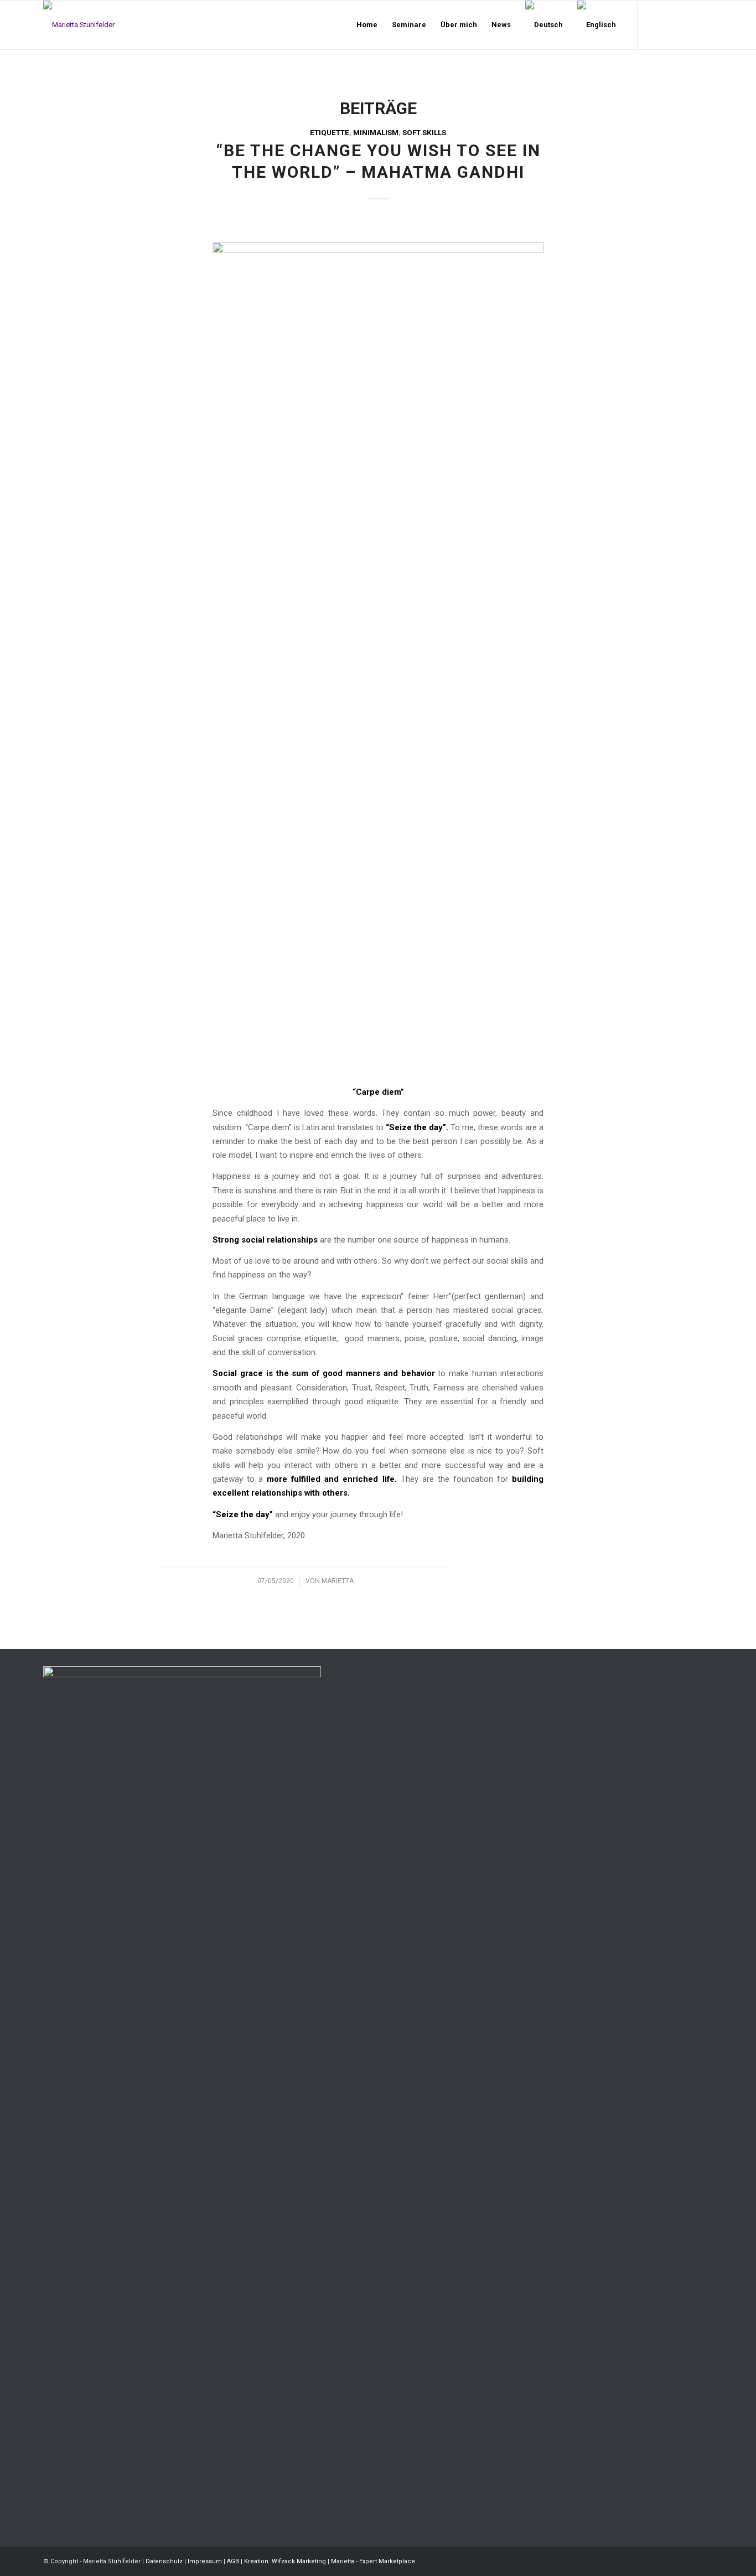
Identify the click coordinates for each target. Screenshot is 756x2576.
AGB (233, 2561)
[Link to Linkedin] (688, 24)
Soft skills (424, 133)
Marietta (338, 1581)
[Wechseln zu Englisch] (597, 25)
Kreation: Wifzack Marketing (285, 2561)
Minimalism (376, 133)
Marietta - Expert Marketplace (373, 2561)
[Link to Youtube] (705, 24)
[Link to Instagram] (671, 24)
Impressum (205, 2561)
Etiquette (330, 133)
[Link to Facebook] (655, 24)
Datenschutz (164, 2561)
